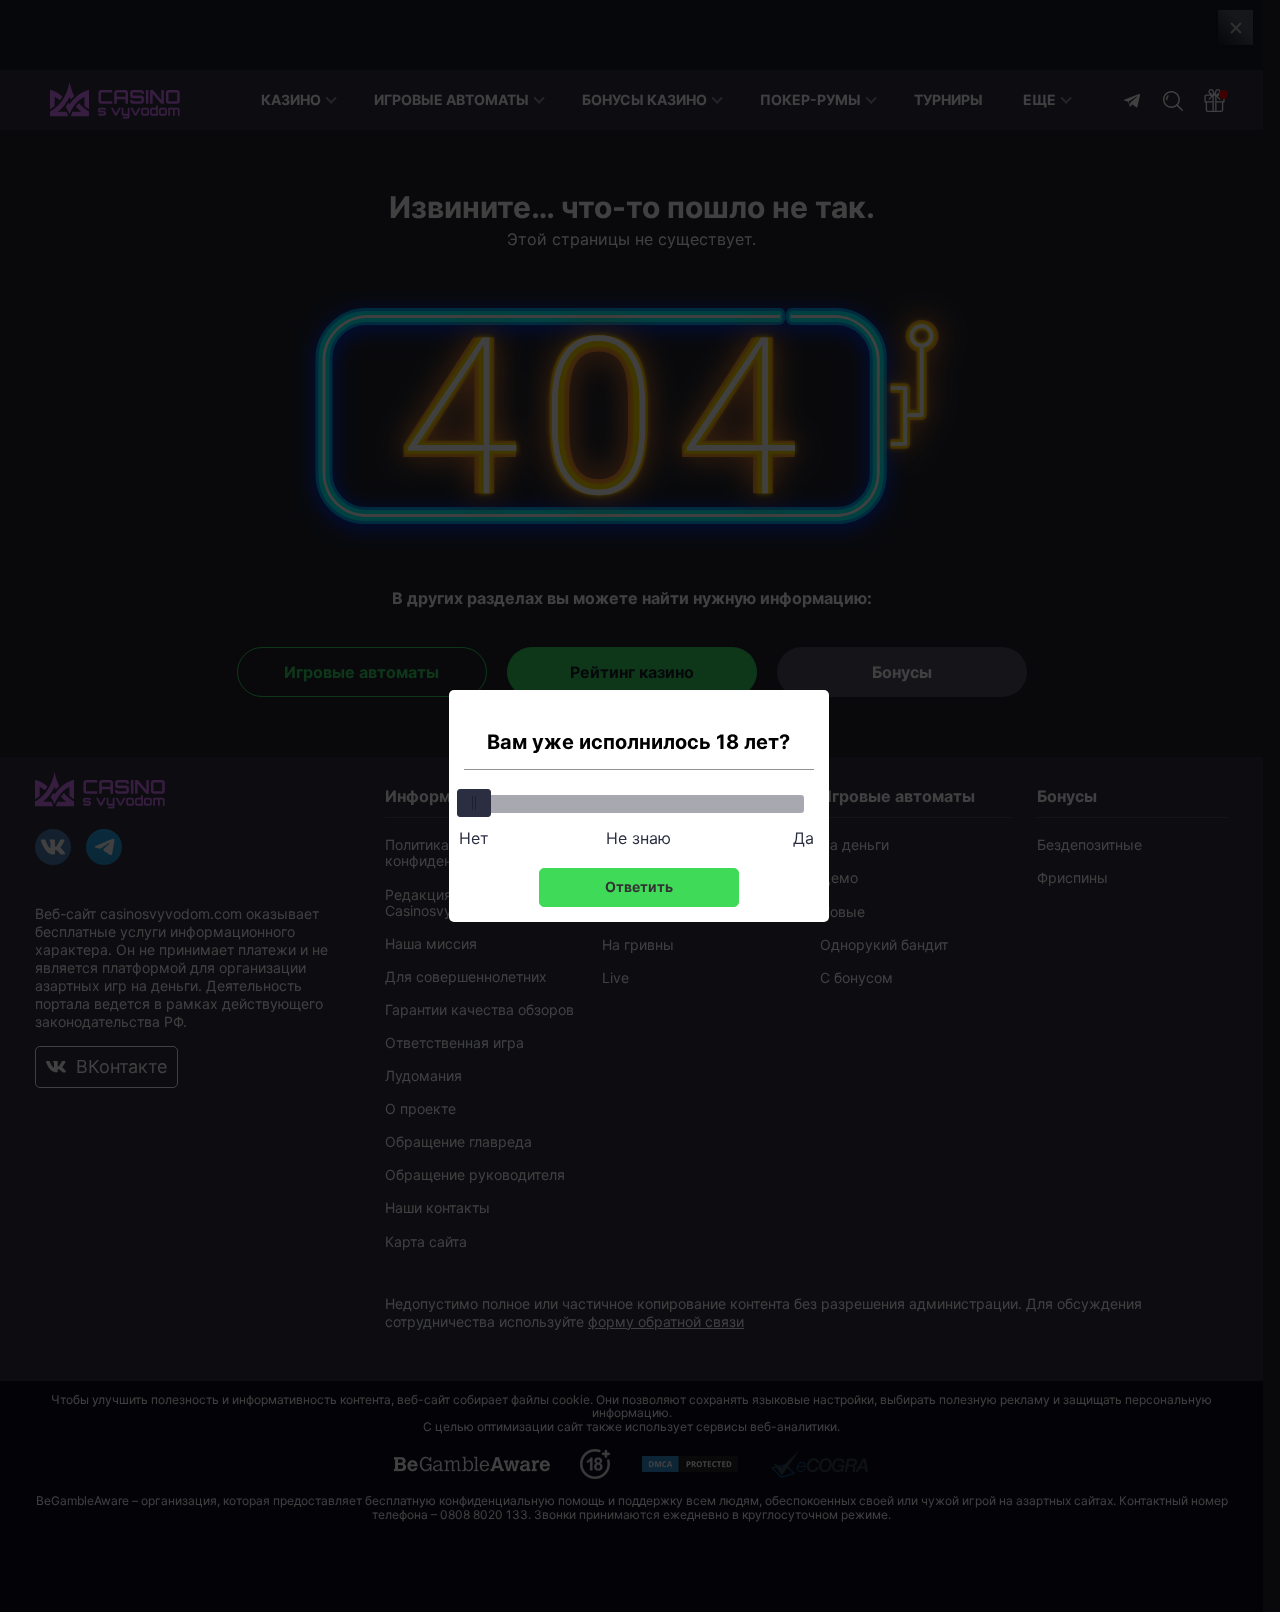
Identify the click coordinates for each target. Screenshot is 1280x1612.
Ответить (639, 886)
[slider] (474, 803)
